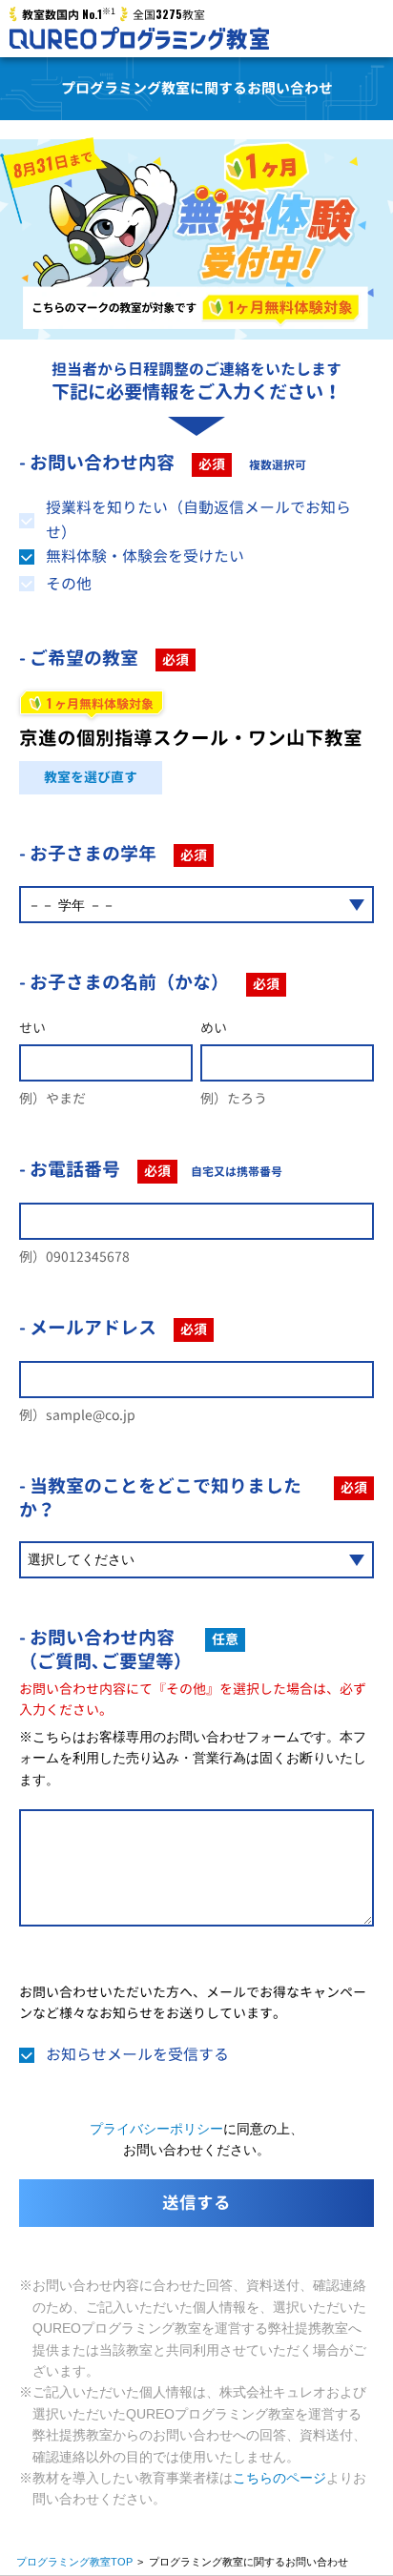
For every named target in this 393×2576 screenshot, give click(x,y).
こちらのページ (279, 2478)
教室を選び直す (91, 777)
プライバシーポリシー (156, 2129)
